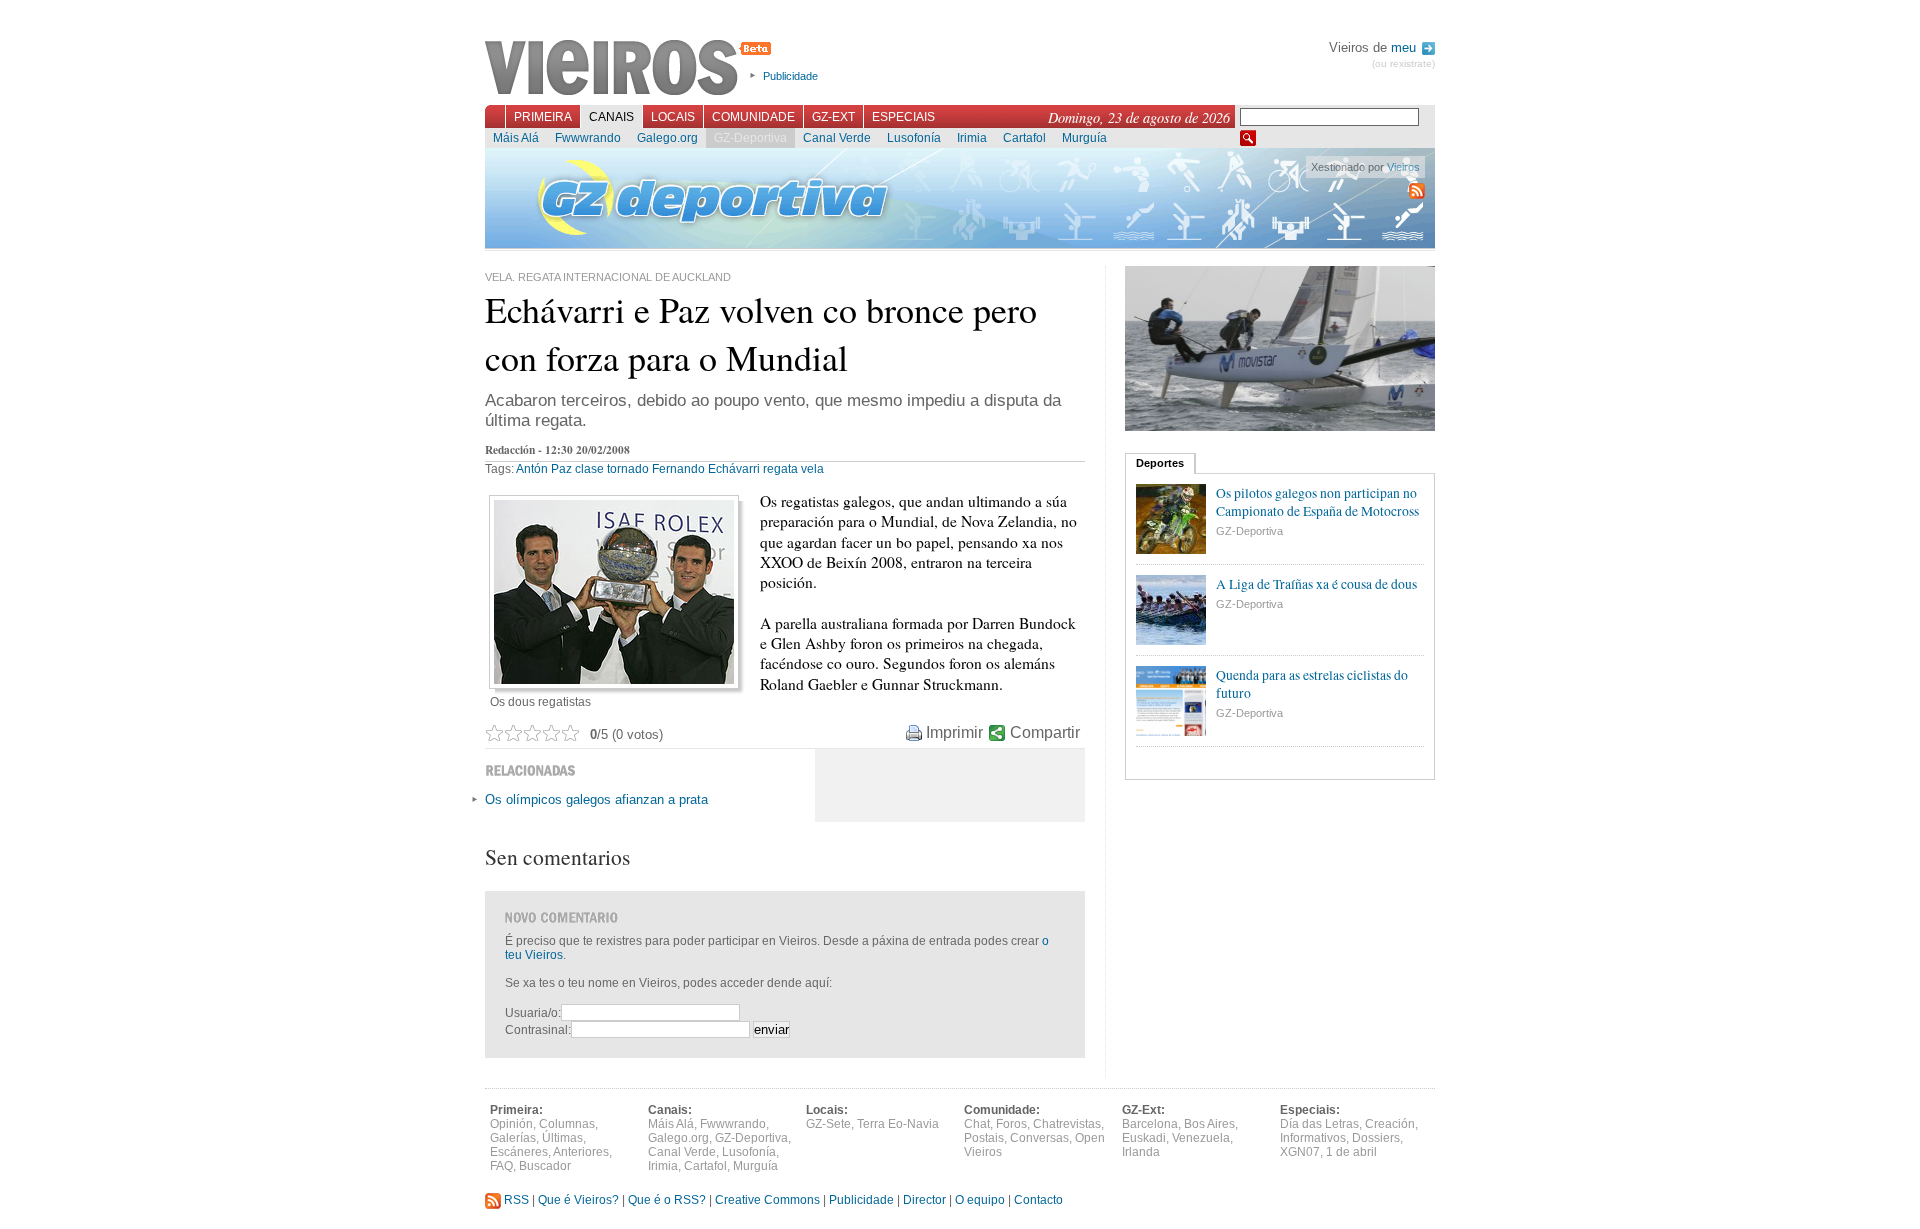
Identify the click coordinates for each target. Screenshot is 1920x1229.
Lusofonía (914, 138)
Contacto (1038, 1200)
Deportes (1160, 463)
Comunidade (753, 117)
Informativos (1313, 1138)
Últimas (562, 1138)
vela (812, 469)
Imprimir (954, 732)
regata (780, 469)
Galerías (513, 1138)
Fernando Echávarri (706, 469)
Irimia (972, 138)
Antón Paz (544, 469)
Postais (984, 1138)
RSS (515, 1200)
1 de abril (1351, 1152)
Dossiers (1376, 1138)
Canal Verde (837, 138)
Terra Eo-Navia (898, 1124)
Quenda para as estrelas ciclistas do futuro (1312, 684)
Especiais (903, 117)
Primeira (543, 117)
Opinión (511, 1124)
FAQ (501, 1166)
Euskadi (1144, 1138)
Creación (1390, 1124)
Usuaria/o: (533, 1013)
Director (924, 1200)
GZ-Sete (828, 1124)
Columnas (567, 1124)
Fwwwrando (588, 138)
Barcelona (1150, 1124)
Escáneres (519, 1152)
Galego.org (667, 138)
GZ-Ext (833, 117)
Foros (1011, 1124)
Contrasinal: (538, 1030)
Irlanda (1141, 1152)
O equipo (980, 1200)
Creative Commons (767, 1200)
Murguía (1084, 138)
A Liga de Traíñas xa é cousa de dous (1316, 584)
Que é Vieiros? (578, 1200)
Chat (977, 1124)
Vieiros (631, 69)
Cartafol (1024, 138)
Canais (611, 117)
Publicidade (790, 76)
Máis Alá (516, 138)
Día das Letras (1319, 1124)
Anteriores (581, 1152)
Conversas (1039, 1138)
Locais (673, 117)
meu (1405, 47)
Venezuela (1201, 1138)
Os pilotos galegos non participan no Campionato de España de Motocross (1317, 502)
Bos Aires (1209, 1124)
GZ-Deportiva (750, 138)
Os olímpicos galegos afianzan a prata (596, 799)
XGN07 (1300, 1152)
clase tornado (612, 469)
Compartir (1045, 732)
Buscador (545, 1166)
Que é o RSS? (667, 1200)
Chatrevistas (1067, 1124)
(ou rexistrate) (1403, 63)
